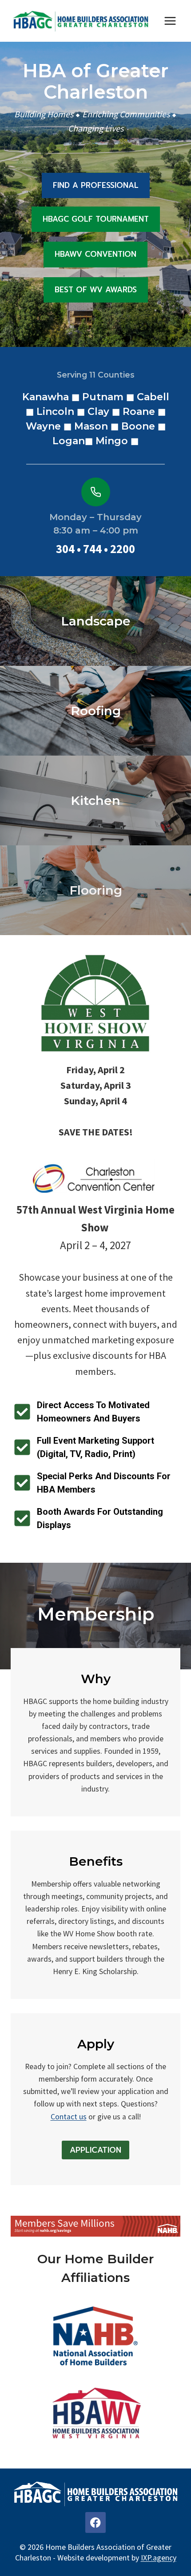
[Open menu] (170, 21)
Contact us (69, 2117)
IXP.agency (159, 2558)
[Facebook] (96, 2522)
